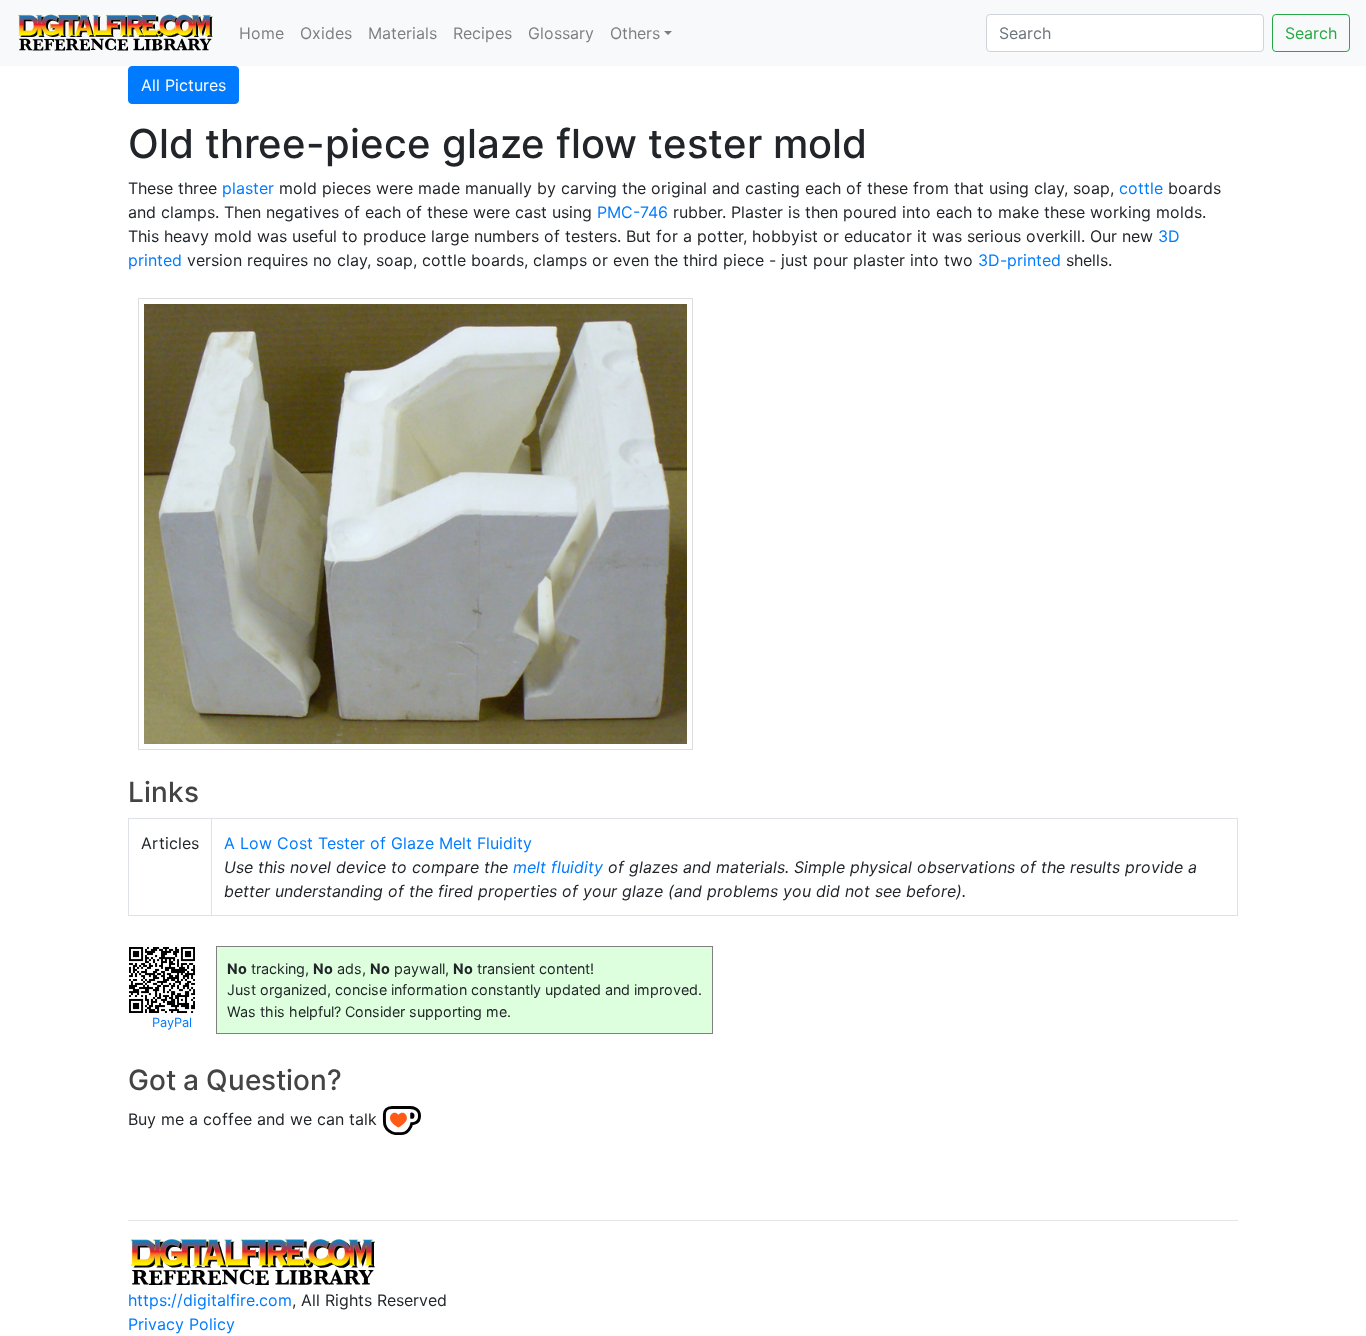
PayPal (172, 1022)
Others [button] (635, 33)
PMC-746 (632, 212)
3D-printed (1019, 260)
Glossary (561, 33)
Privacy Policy (181, 1324)
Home (261, 33)
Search (1311, 33)
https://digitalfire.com (210, 1300)
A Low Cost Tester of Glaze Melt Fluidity (378, 843)
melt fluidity (558, 867)
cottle (1141, 188)
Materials (402, 33)
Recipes (482, 33)
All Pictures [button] (183, 85)
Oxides (326, 33)
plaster (248, 188)
